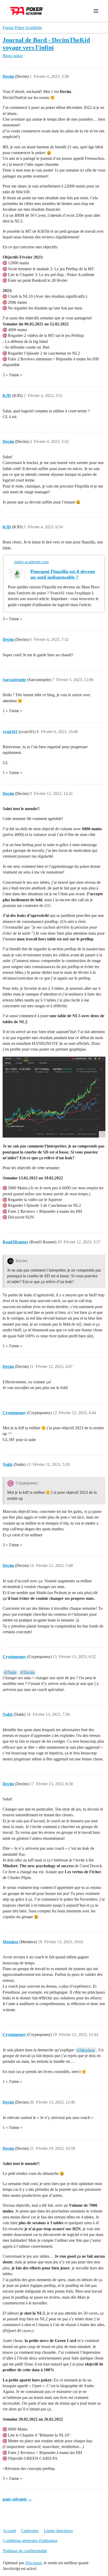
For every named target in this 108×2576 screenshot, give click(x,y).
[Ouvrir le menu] (96, 11)
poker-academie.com (31, 562)
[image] (54, 1097)
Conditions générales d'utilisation (30, 2541)
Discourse (33, 2563)
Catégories (30, 2531)
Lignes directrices (58, 2531)
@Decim (27, 1672)
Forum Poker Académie (22, 28)
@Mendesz (86, 2050)
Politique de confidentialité (25, 2551)
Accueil (9, 2531)
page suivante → (17, 2499)
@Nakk (10, 1672)
